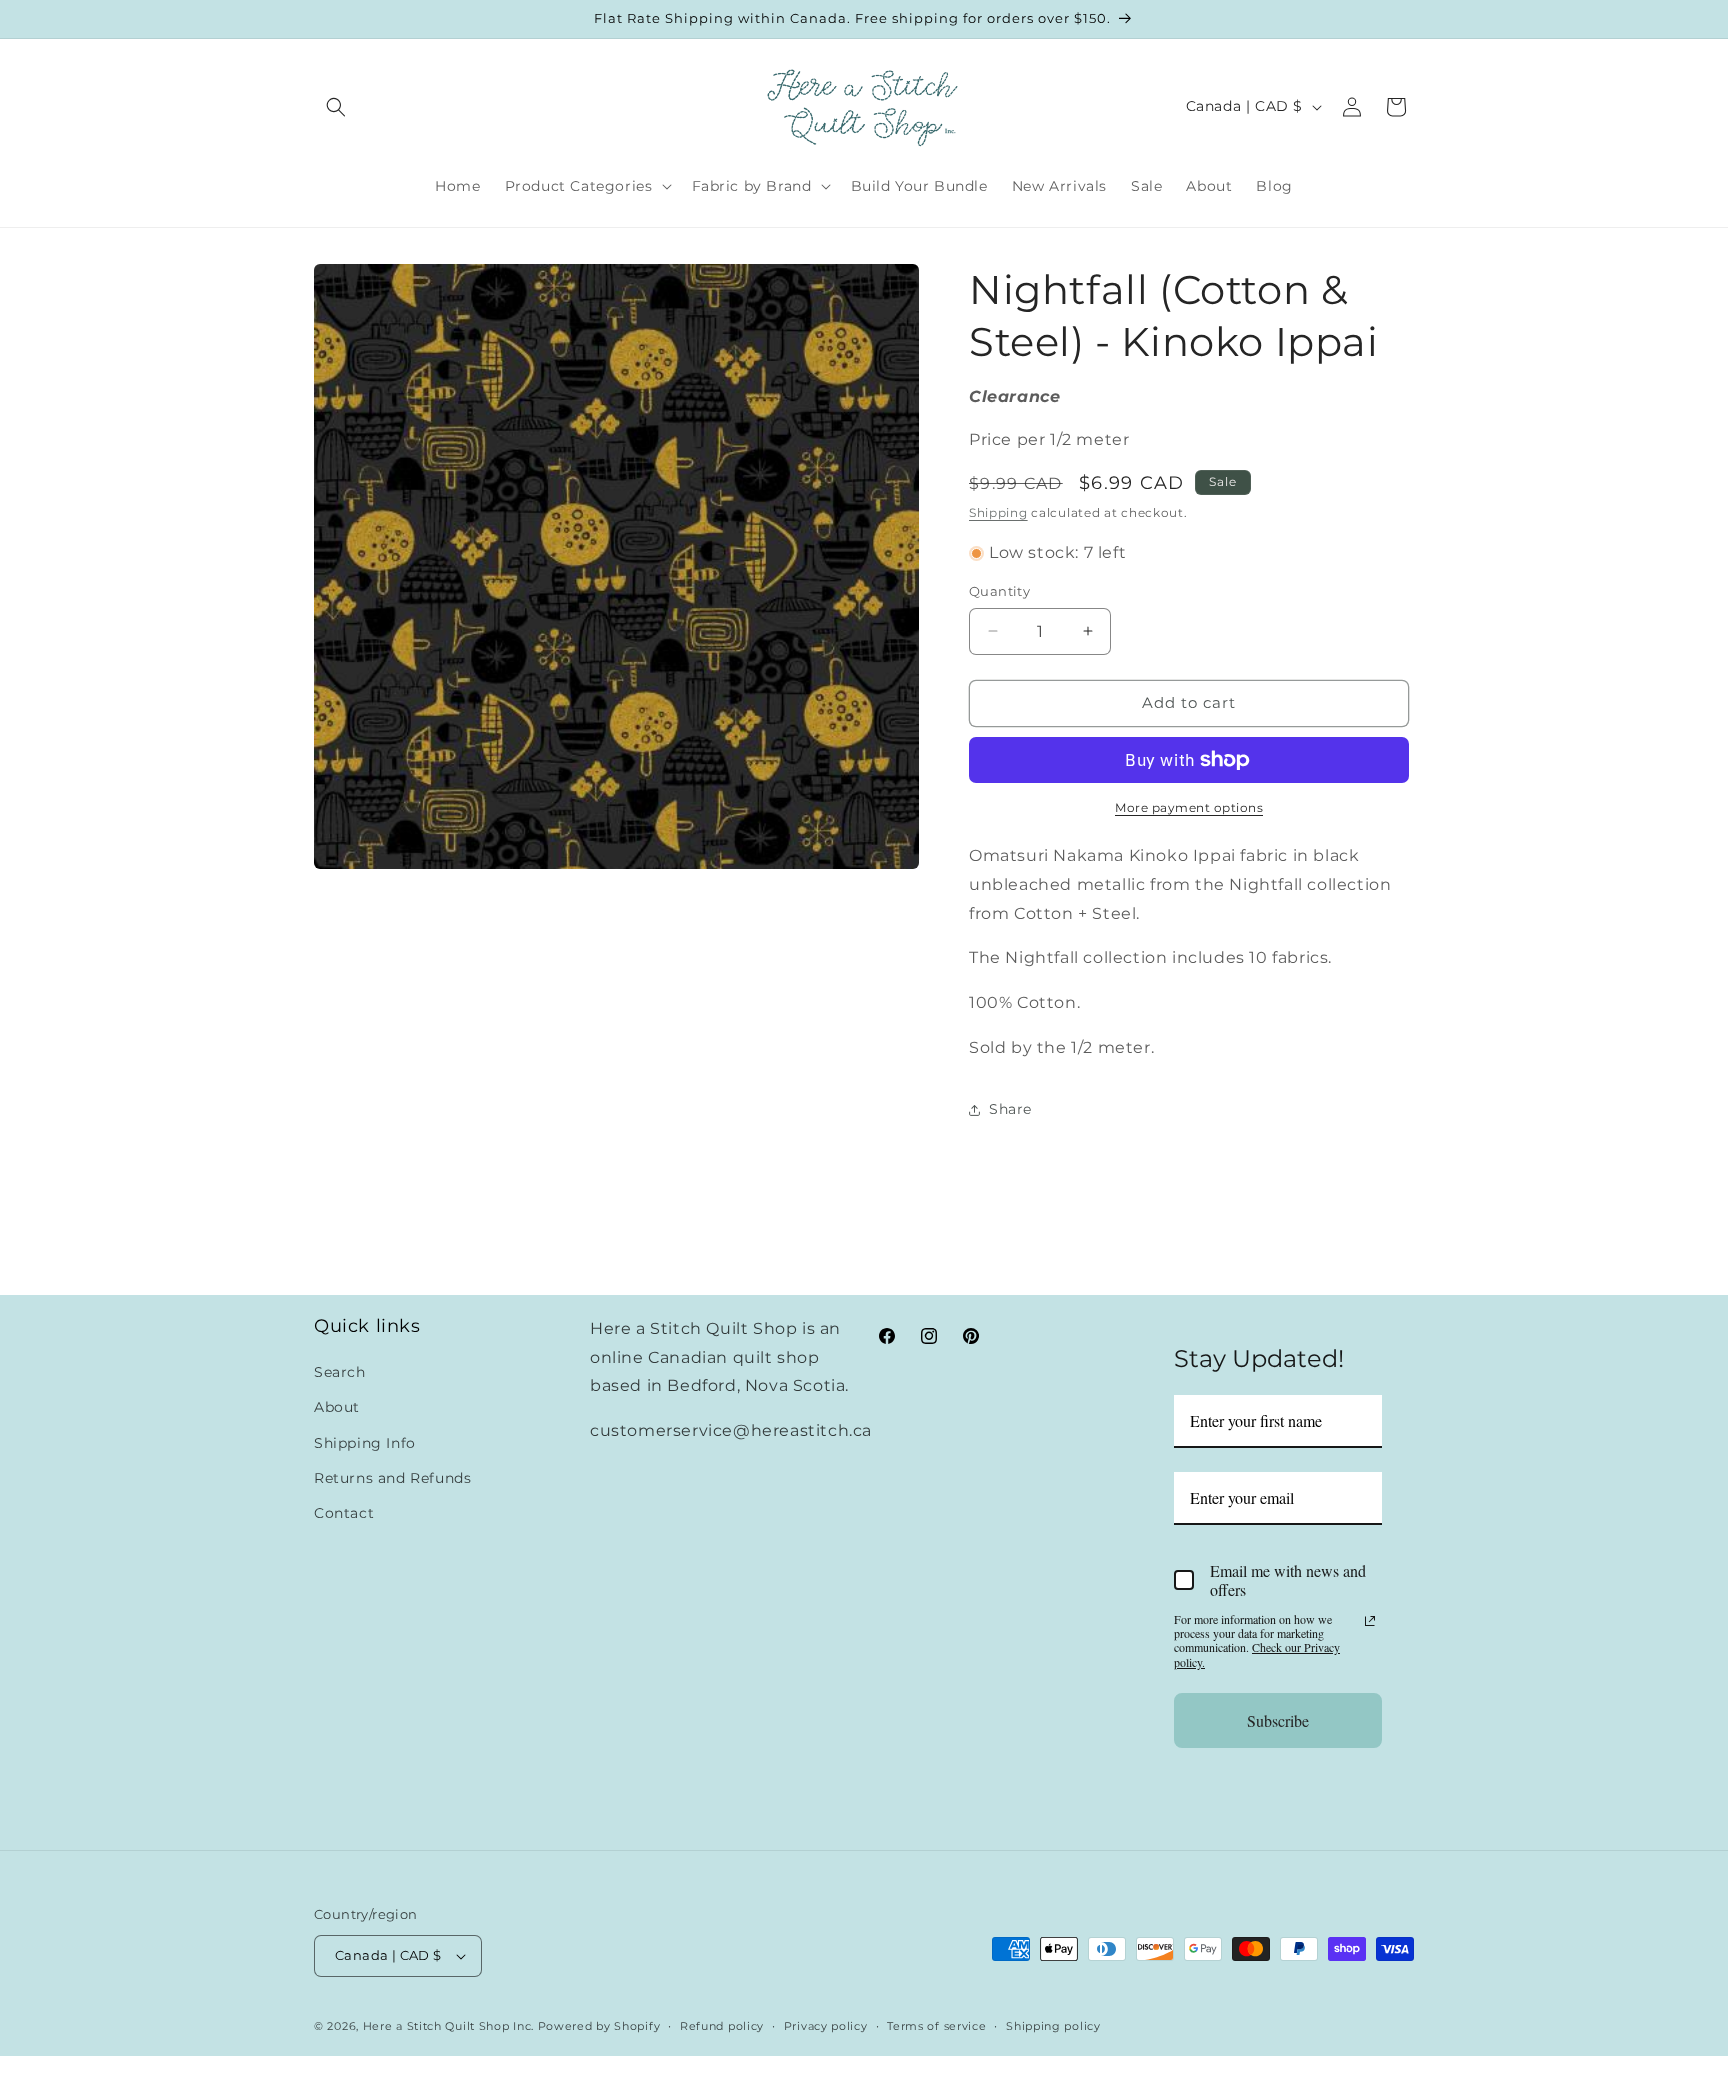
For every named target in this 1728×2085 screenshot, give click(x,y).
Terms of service (936, 2026)
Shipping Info (365, 1443)
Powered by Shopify (599, 2026)
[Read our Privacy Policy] (1370, 1621)
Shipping (998, 512)
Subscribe (1278, 1720)
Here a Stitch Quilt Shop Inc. (448, 2026)
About (337, 1407)
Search (340, 1372)
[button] (336, 107)
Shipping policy (1053, 2026)
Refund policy (722, 2026)
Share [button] (1010, 1109)
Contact (344, 1513)
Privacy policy (826, 2026)
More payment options (1189, 807)
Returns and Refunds (392, 1478)
